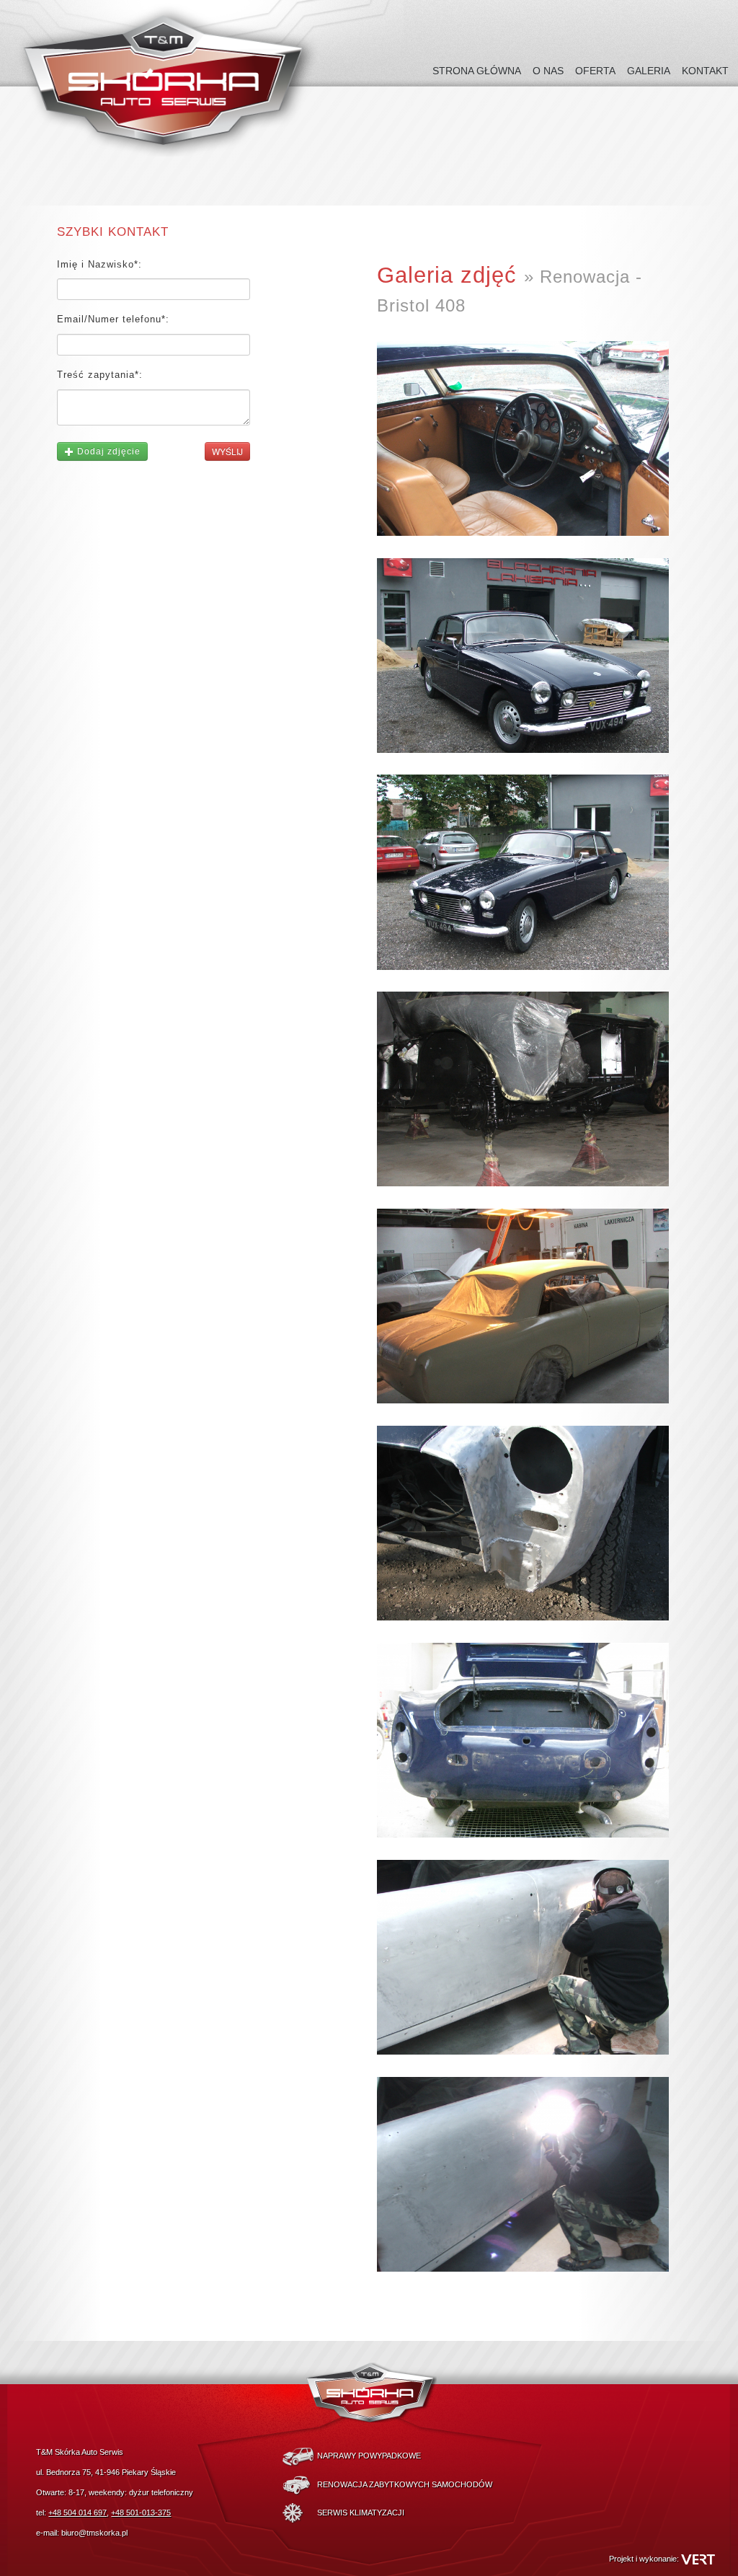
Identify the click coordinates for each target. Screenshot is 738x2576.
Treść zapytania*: (100, 375)
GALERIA (649, 71)
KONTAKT (705, 71)
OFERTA (595, 71)
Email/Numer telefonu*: (113, 319)
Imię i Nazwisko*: (99, 265)
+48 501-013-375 (141, 2513)
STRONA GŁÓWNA (477, 71)
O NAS (548, 71)
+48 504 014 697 (77, 2513)
